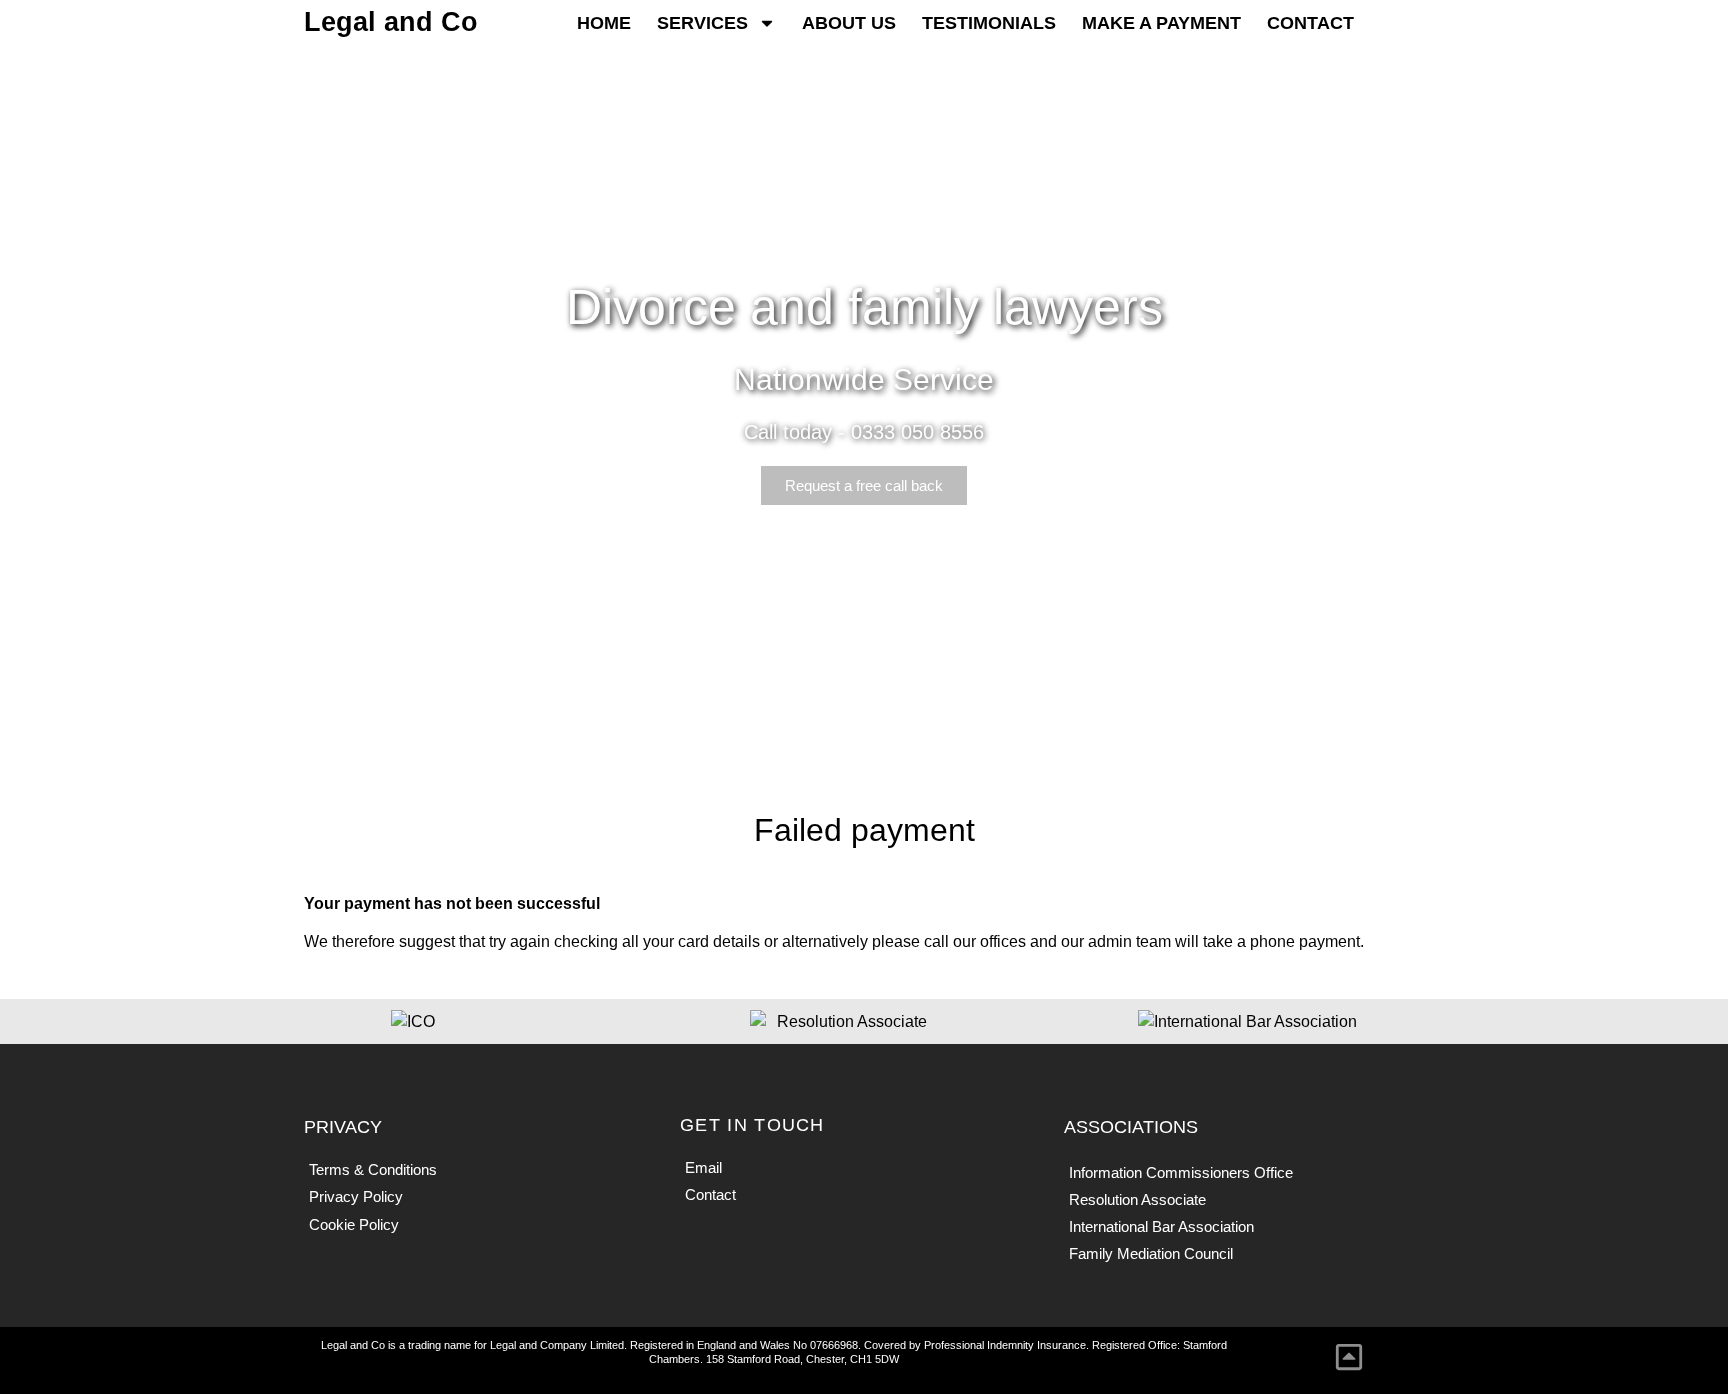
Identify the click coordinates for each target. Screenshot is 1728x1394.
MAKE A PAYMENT (1161, 23)
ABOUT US (849, 23)
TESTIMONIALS (989, 23)
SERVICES (702, 23)
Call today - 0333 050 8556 (864, 432)
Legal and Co (391, 22)
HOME (604, 23)
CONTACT (1310, 23)
